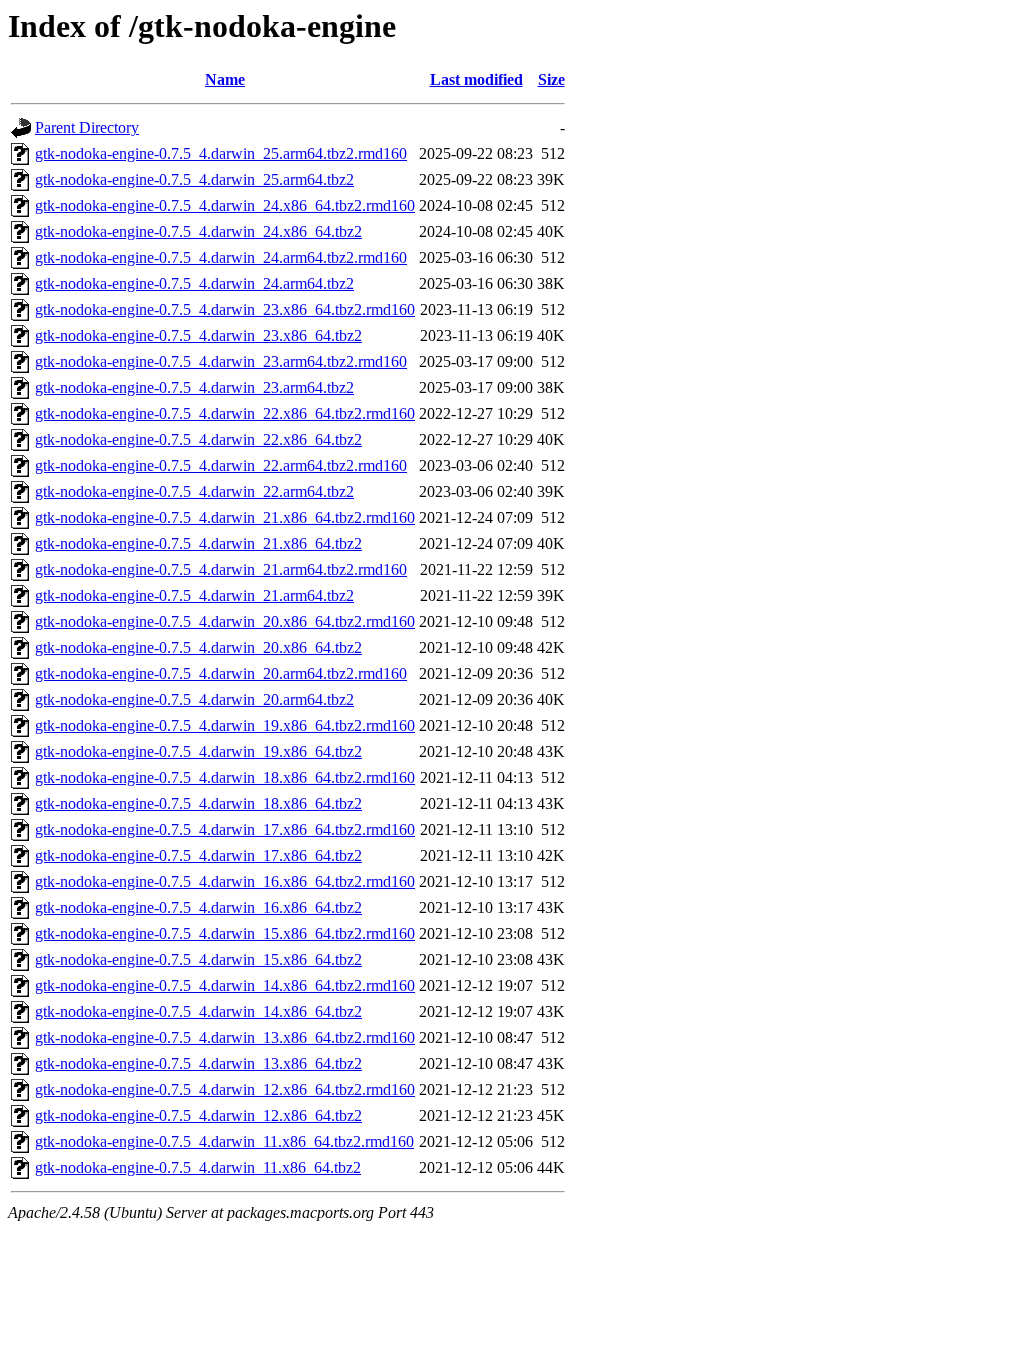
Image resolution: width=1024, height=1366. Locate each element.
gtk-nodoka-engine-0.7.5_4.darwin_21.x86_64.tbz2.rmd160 (225, 517)
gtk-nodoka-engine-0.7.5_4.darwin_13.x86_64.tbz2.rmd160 (225, 1037)
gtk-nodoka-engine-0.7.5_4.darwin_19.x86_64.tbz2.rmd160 (225, 725)
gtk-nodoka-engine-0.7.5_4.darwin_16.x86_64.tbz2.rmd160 (225, 881)
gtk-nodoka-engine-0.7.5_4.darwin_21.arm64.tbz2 (194, 595)
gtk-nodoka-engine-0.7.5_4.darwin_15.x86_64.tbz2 (198, 959)
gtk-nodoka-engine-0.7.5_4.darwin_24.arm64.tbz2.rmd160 (221, 257)
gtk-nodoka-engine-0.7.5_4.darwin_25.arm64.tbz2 (194, 179)
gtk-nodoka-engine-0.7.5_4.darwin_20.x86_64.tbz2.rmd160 (225, 621)
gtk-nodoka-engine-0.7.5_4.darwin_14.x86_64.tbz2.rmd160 (225, 985)
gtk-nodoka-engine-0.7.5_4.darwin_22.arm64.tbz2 (194, 491)
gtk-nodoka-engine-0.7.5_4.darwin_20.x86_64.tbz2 (198, 647)
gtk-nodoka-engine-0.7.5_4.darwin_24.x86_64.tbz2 (198, 231)
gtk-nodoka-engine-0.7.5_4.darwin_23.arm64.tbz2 (194, 387)
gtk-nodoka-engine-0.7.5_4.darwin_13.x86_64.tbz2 (198, 1063)
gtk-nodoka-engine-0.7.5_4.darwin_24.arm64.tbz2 (194, 283)
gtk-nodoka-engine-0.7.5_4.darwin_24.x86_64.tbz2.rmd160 (225, 205)
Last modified (476, 79)
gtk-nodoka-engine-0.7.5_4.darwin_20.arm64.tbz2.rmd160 (221, 673)
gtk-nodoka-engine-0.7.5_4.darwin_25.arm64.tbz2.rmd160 (221, 153)
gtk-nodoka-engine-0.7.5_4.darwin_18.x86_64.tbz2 (198, 803)
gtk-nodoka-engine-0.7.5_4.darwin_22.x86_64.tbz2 (198, 439)
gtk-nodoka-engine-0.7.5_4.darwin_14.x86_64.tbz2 (198, 1011)
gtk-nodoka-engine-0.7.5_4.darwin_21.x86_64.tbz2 (198, 543)
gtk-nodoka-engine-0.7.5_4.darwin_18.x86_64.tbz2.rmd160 (225, 777)
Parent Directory (87, 127)
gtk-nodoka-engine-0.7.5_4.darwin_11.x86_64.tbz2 (198, 1167)
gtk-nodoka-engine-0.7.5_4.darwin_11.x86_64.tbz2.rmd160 (224, 1141)
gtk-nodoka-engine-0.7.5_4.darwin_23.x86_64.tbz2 (198, 335)
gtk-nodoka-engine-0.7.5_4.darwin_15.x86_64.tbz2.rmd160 (225, 933)
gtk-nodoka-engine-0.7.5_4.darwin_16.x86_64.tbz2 (198, 907)
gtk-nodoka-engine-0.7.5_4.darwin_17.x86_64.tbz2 (198, 855)
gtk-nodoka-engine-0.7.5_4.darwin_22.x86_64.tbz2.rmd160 (225, 413)
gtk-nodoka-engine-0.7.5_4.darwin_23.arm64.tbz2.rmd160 (221, 361)
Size (551, 79)
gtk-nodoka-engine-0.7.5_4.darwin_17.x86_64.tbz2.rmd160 (225, 829)
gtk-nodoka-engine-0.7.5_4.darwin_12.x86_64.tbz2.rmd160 (225, 1089)
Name (225, 79)
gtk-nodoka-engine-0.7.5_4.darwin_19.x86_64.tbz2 (198, 751)
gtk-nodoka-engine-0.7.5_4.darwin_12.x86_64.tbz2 (198, 1115)
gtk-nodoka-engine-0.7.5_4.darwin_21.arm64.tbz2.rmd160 (221, 569)
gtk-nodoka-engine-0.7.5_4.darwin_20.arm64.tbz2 (194, 699)
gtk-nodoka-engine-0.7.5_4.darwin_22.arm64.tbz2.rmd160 (221, 465)
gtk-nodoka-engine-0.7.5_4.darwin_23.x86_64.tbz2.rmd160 (225, 309)
